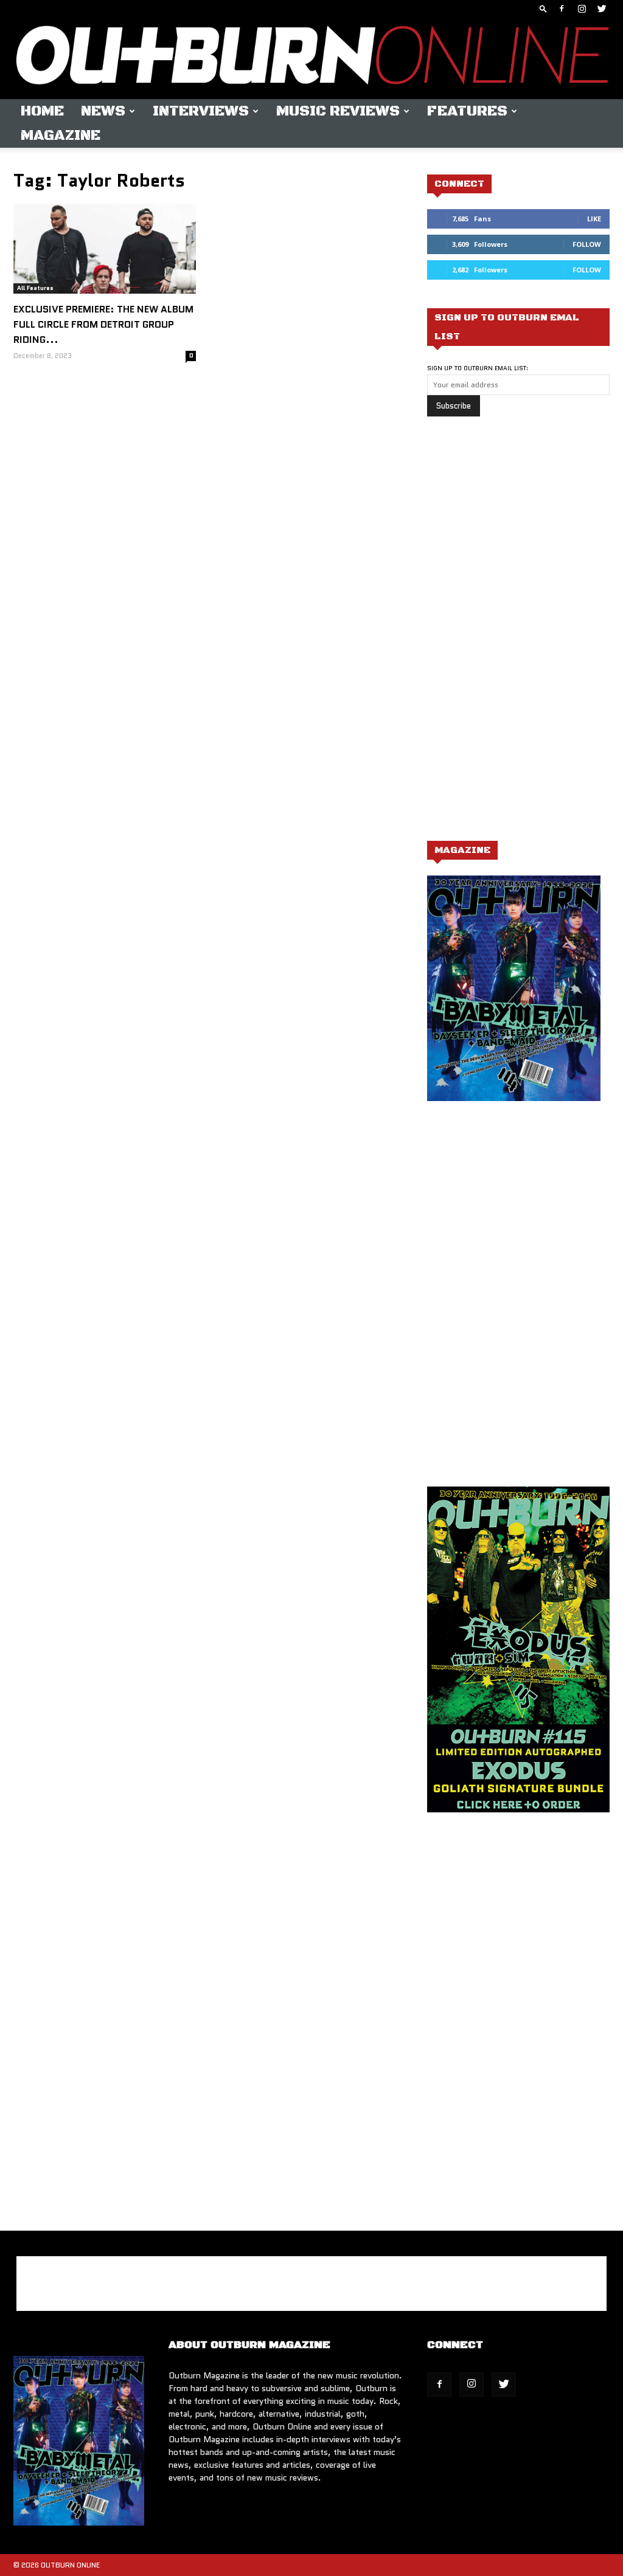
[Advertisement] (518, 635)
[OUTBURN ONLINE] (311, 58)
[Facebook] (562, 9)
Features (467, 111)
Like (594, 219)
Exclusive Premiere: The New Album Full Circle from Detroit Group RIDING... (103, 324)
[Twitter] (602, 9)
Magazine (61, 136)
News (103, 111)
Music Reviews (338, 111)
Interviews (201, 111)
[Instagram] (582, 9)
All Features (35, 288)
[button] (543, 8)
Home (42, 111)
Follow (587, 244)
